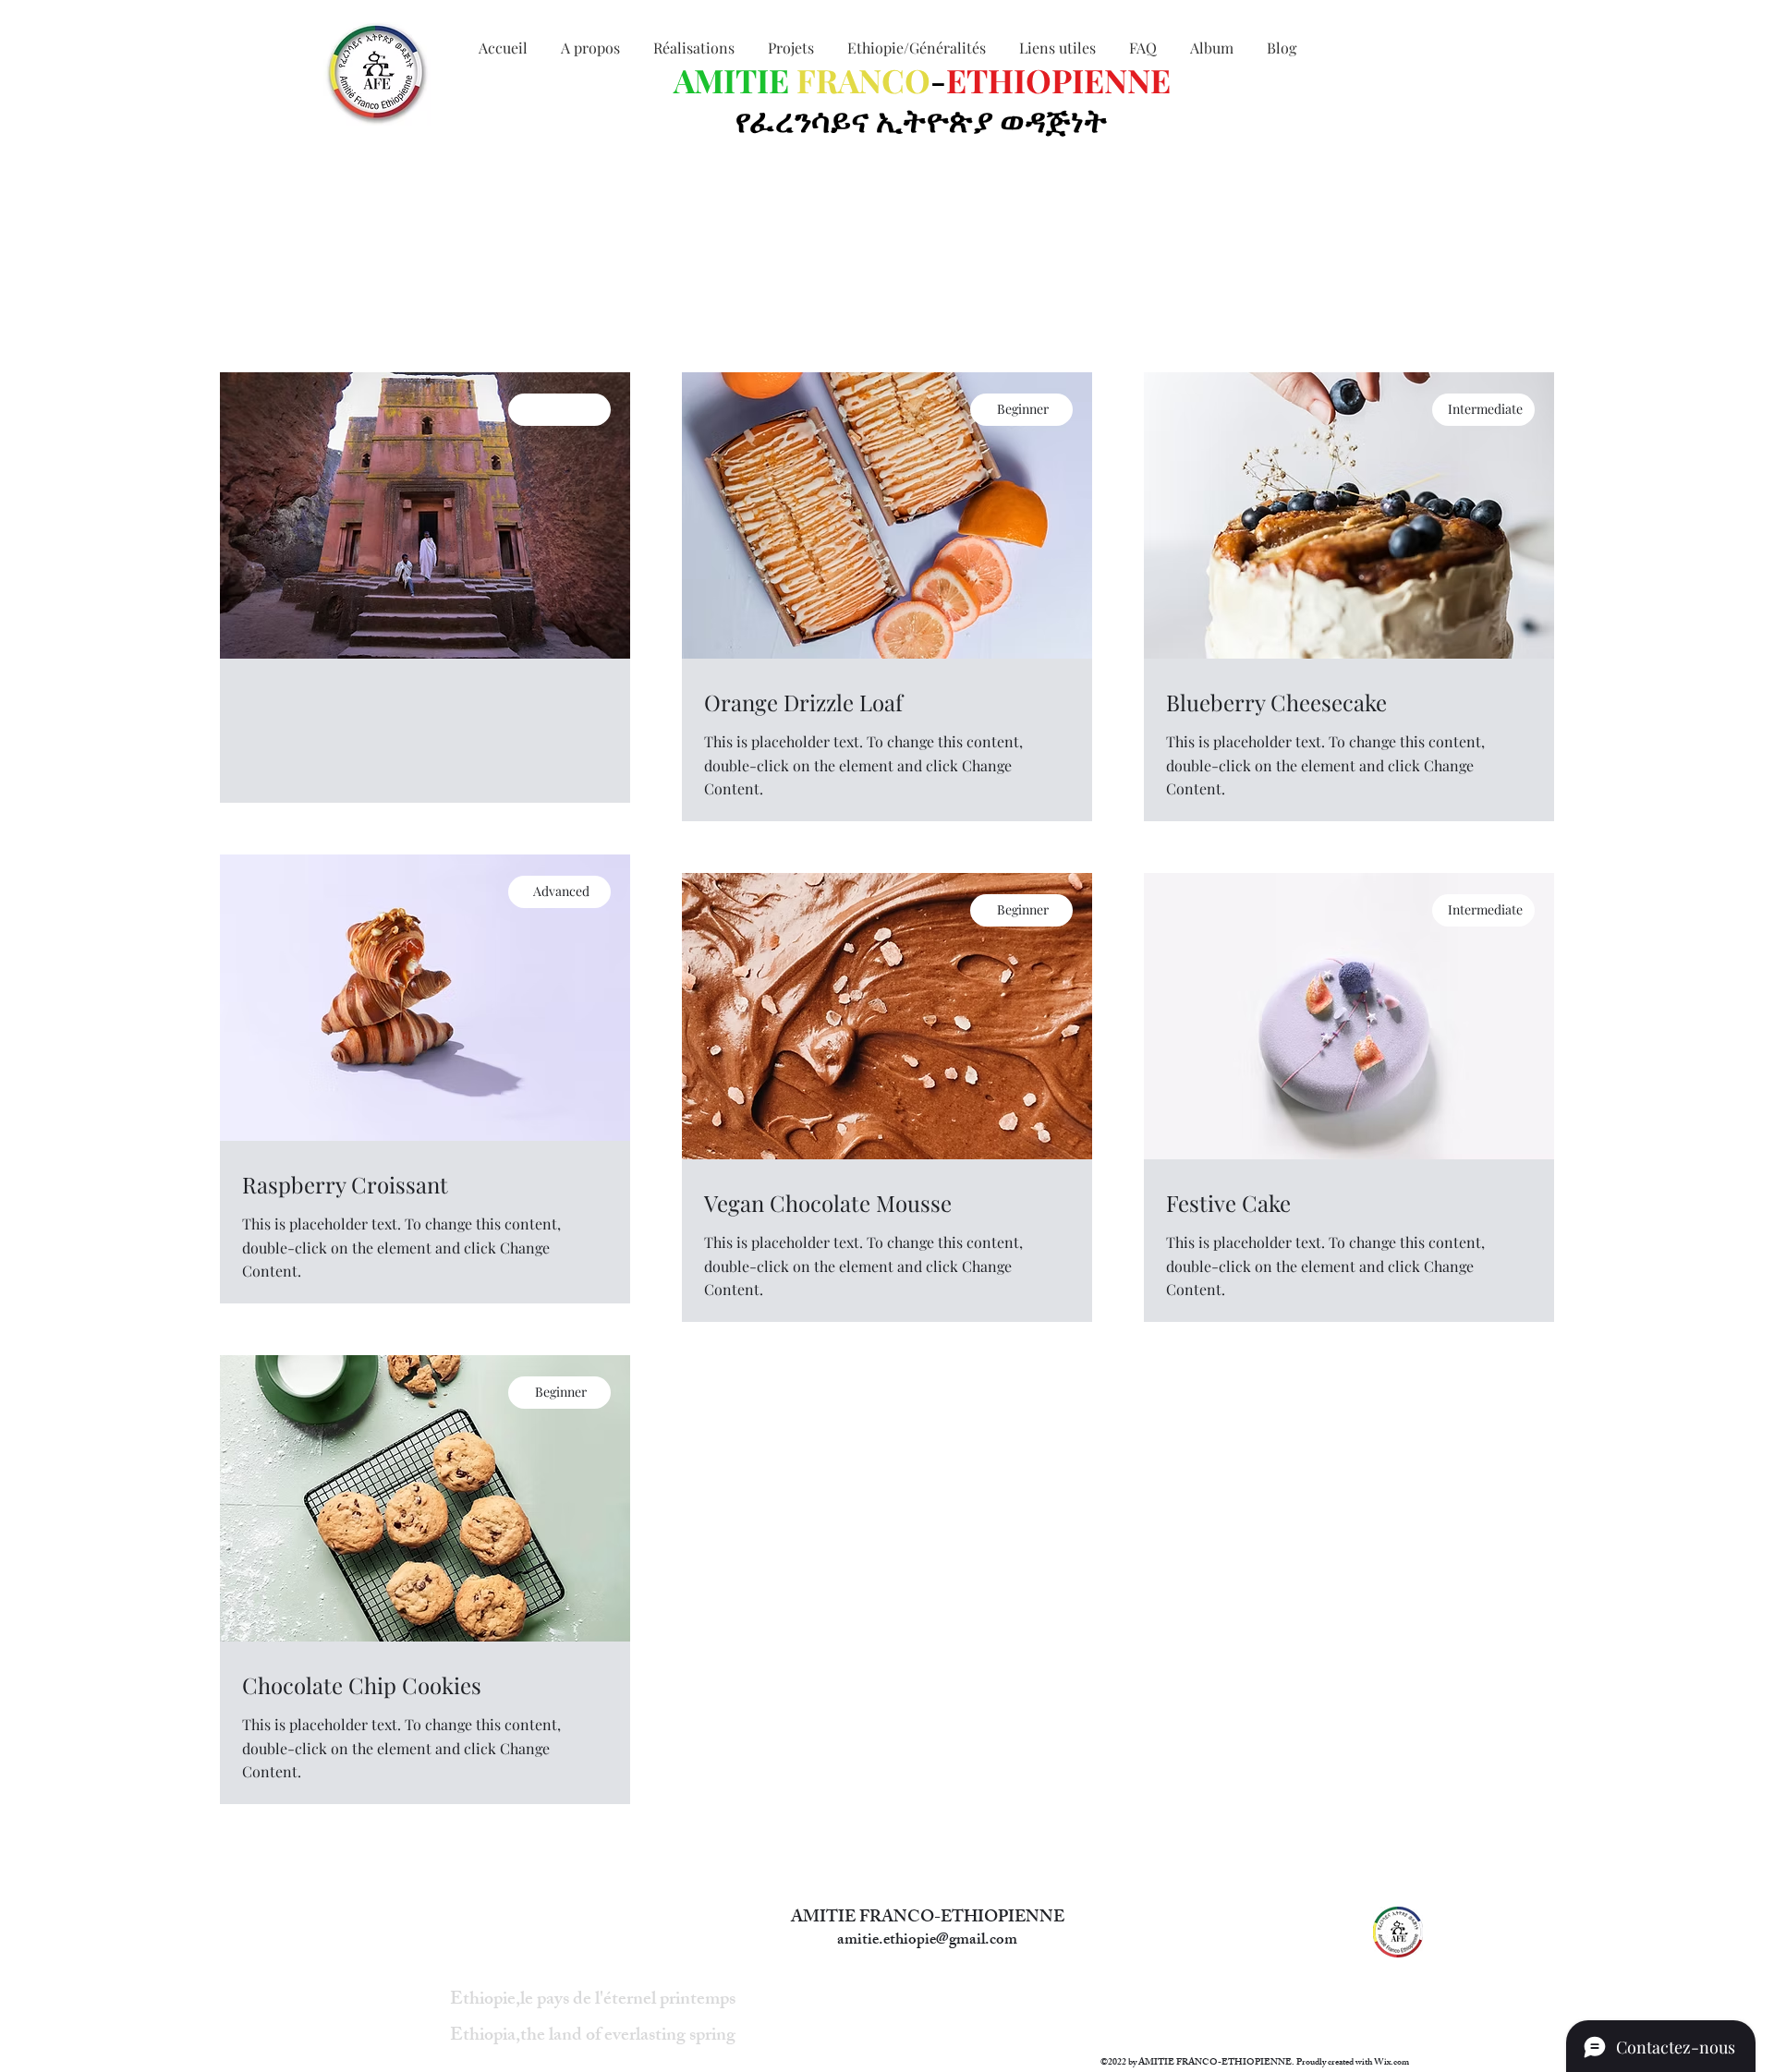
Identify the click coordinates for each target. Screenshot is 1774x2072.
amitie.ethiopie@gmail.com (927, 1941)
